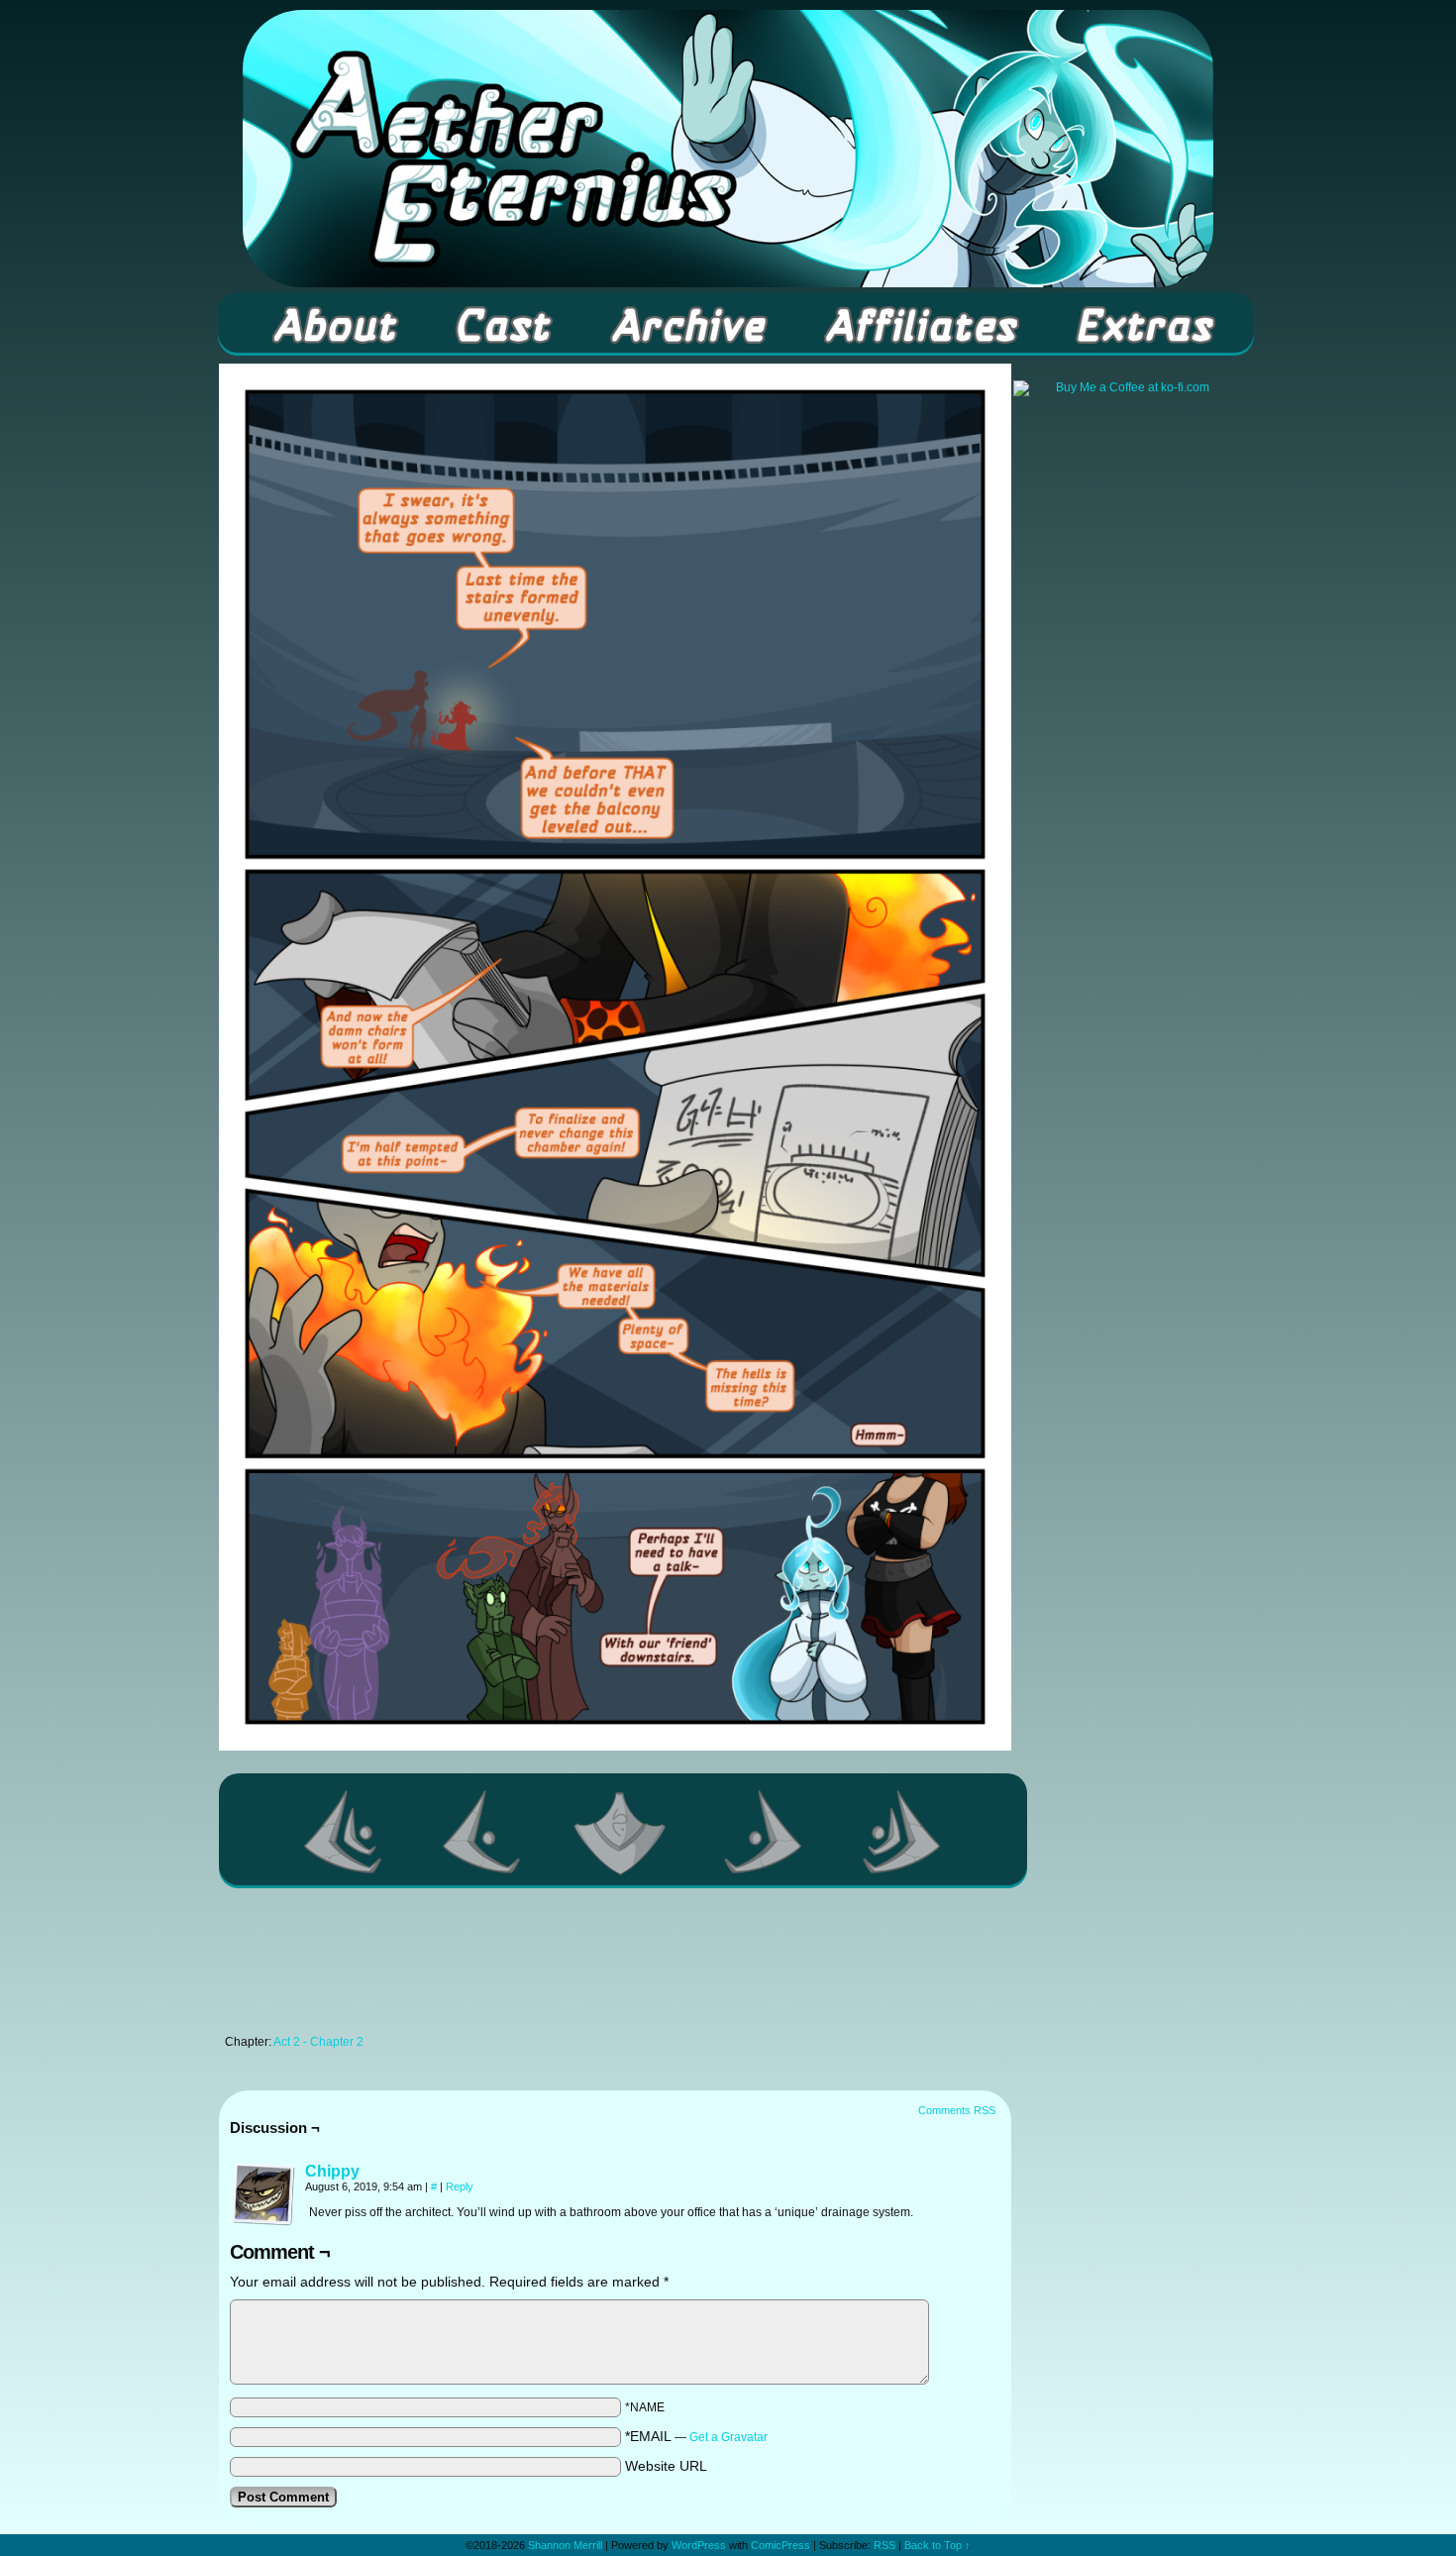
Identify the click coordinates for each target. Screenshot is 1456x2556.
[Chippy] (263, 2221)
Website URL (666, 2466)
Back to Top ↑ (937, 2545)
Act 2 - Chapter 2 (318, 2042)
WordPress (699, 2545)
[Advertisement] (615, 1967)
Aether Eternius (728, 149)
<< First (344, 1832)
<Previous (482, 1832)
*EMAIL (696, 2436)
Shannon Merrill (565, 2545)
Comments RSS (957, 2110)
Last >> (902, 1832)
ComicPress (780, 2545)
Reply (460, 2186)
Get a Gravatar (728, 2437)
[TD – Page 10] (615, 1746)
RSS (884, 2545)
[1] (623, 1832)
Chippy (332, 2171)
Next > (764, 1832)
